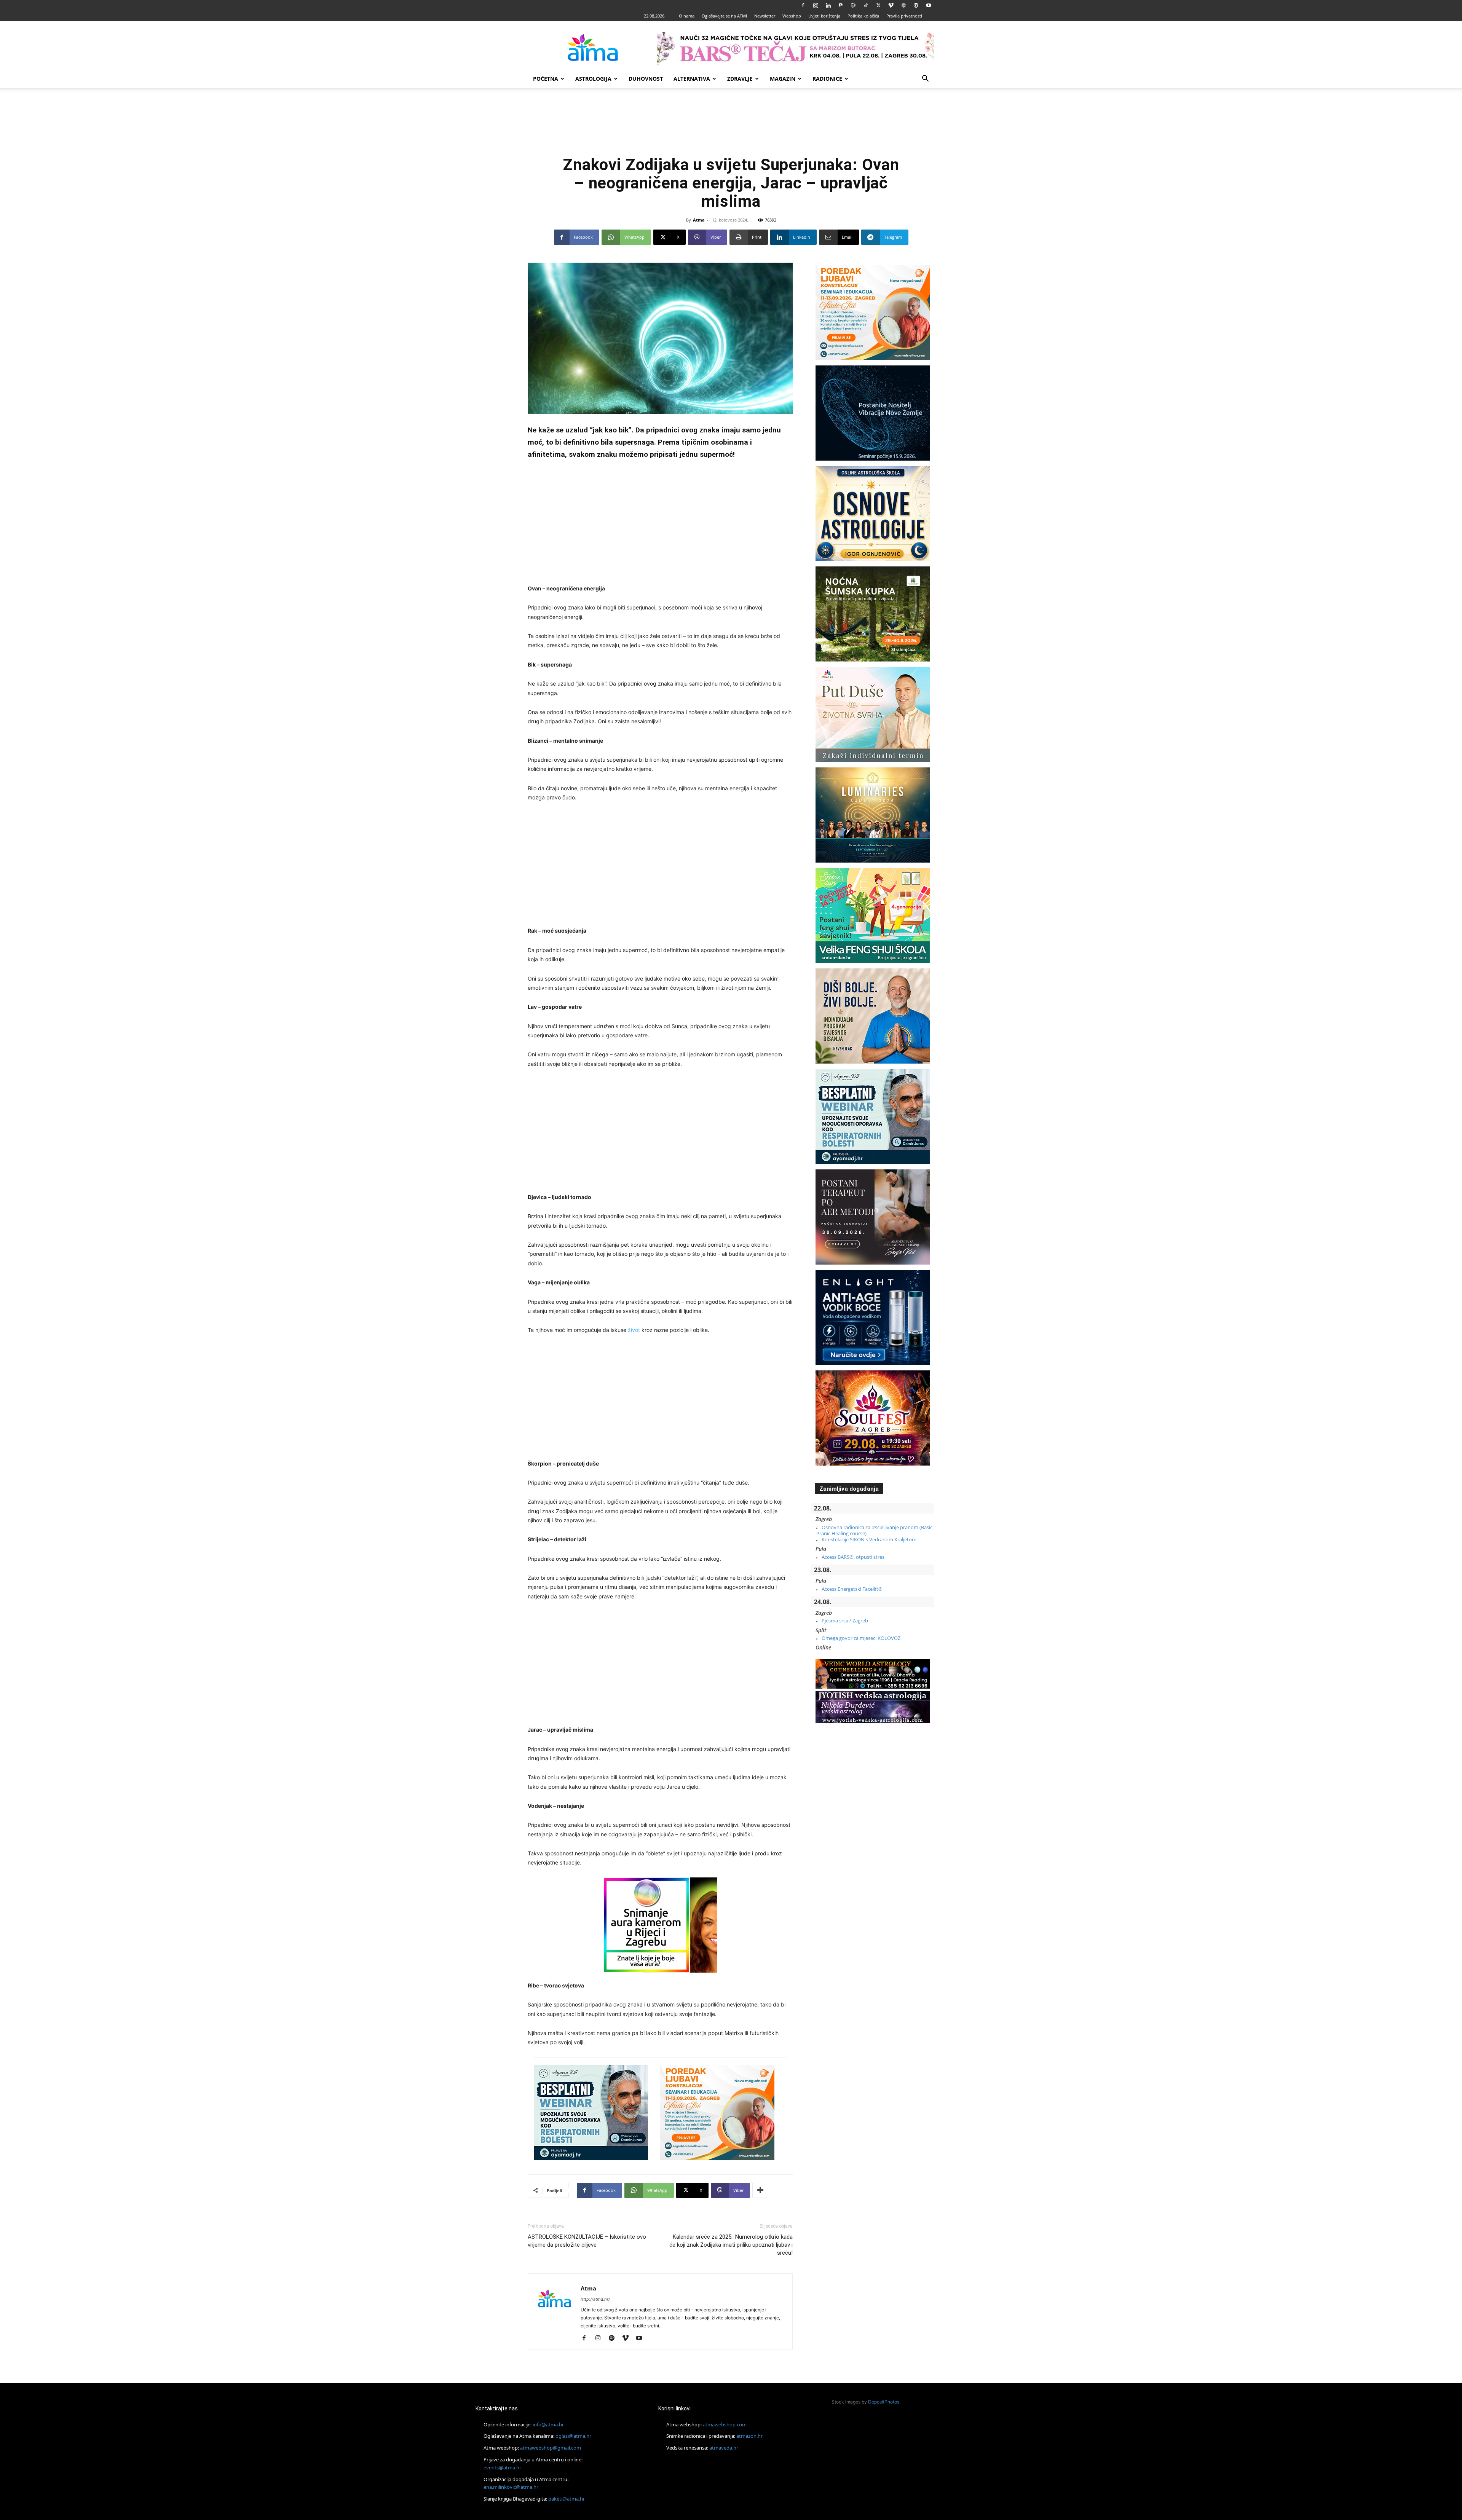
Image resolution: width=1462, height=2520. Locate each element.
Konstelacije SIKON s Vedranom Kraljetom (869, 1539)
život (634, 1330)
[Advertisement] (731, 125)
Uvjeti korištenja (824, 16)
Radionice (827, 79)
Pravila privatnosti (904, 16)
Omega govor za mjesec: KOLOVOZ (861, 1638)
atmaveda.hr (724, 2448)
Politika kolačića (863, 16)
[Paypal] (841, 5)
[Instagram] (816, 5)
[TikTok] (866, 5)
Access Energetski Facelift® (852, 1589)
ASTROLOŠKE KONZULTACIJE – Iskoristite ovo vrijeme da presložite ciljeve (587, 2241)
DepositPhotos (884, 2402)
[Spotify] (614, 2338)
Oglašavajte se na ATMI (724, 16)
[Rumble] (853, 5)
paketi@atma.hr (567, 2499)
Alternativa (692, 79)
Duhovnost (646, 79)
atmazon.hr (749, 2436)
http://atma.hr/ (595, 2299)
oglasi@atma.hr (573, 2436)
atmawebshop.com (725, 2424)
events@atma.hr (502, 2467)
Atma (699, 220)
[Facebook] (803, 5)
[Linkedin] (828, 5)
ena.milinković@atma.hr (511, 2487)
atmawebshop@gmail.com (551, 2448)
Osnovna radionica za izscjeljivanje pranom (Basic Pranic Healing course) (874, 1530)
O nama (687, 16)
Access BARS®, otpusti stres (853, 1557)
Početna (546, 79)
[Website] (903, 5)
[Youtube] (929, 5)
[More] (760, 2190)
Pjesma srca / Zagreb (845, 1620)
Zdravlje (740, 79)
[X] (878, 5)
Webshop (792, 16)
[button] (925, 79)
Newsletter (765, 16)
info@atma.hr (548, 2424)
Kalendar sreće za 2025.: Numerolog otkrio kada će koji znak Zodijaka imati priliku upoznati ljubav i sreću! (731, 2245)
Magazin (783, 79)
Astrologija (593, 79)
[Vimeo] (891, 5)
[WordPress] (916, 5)
